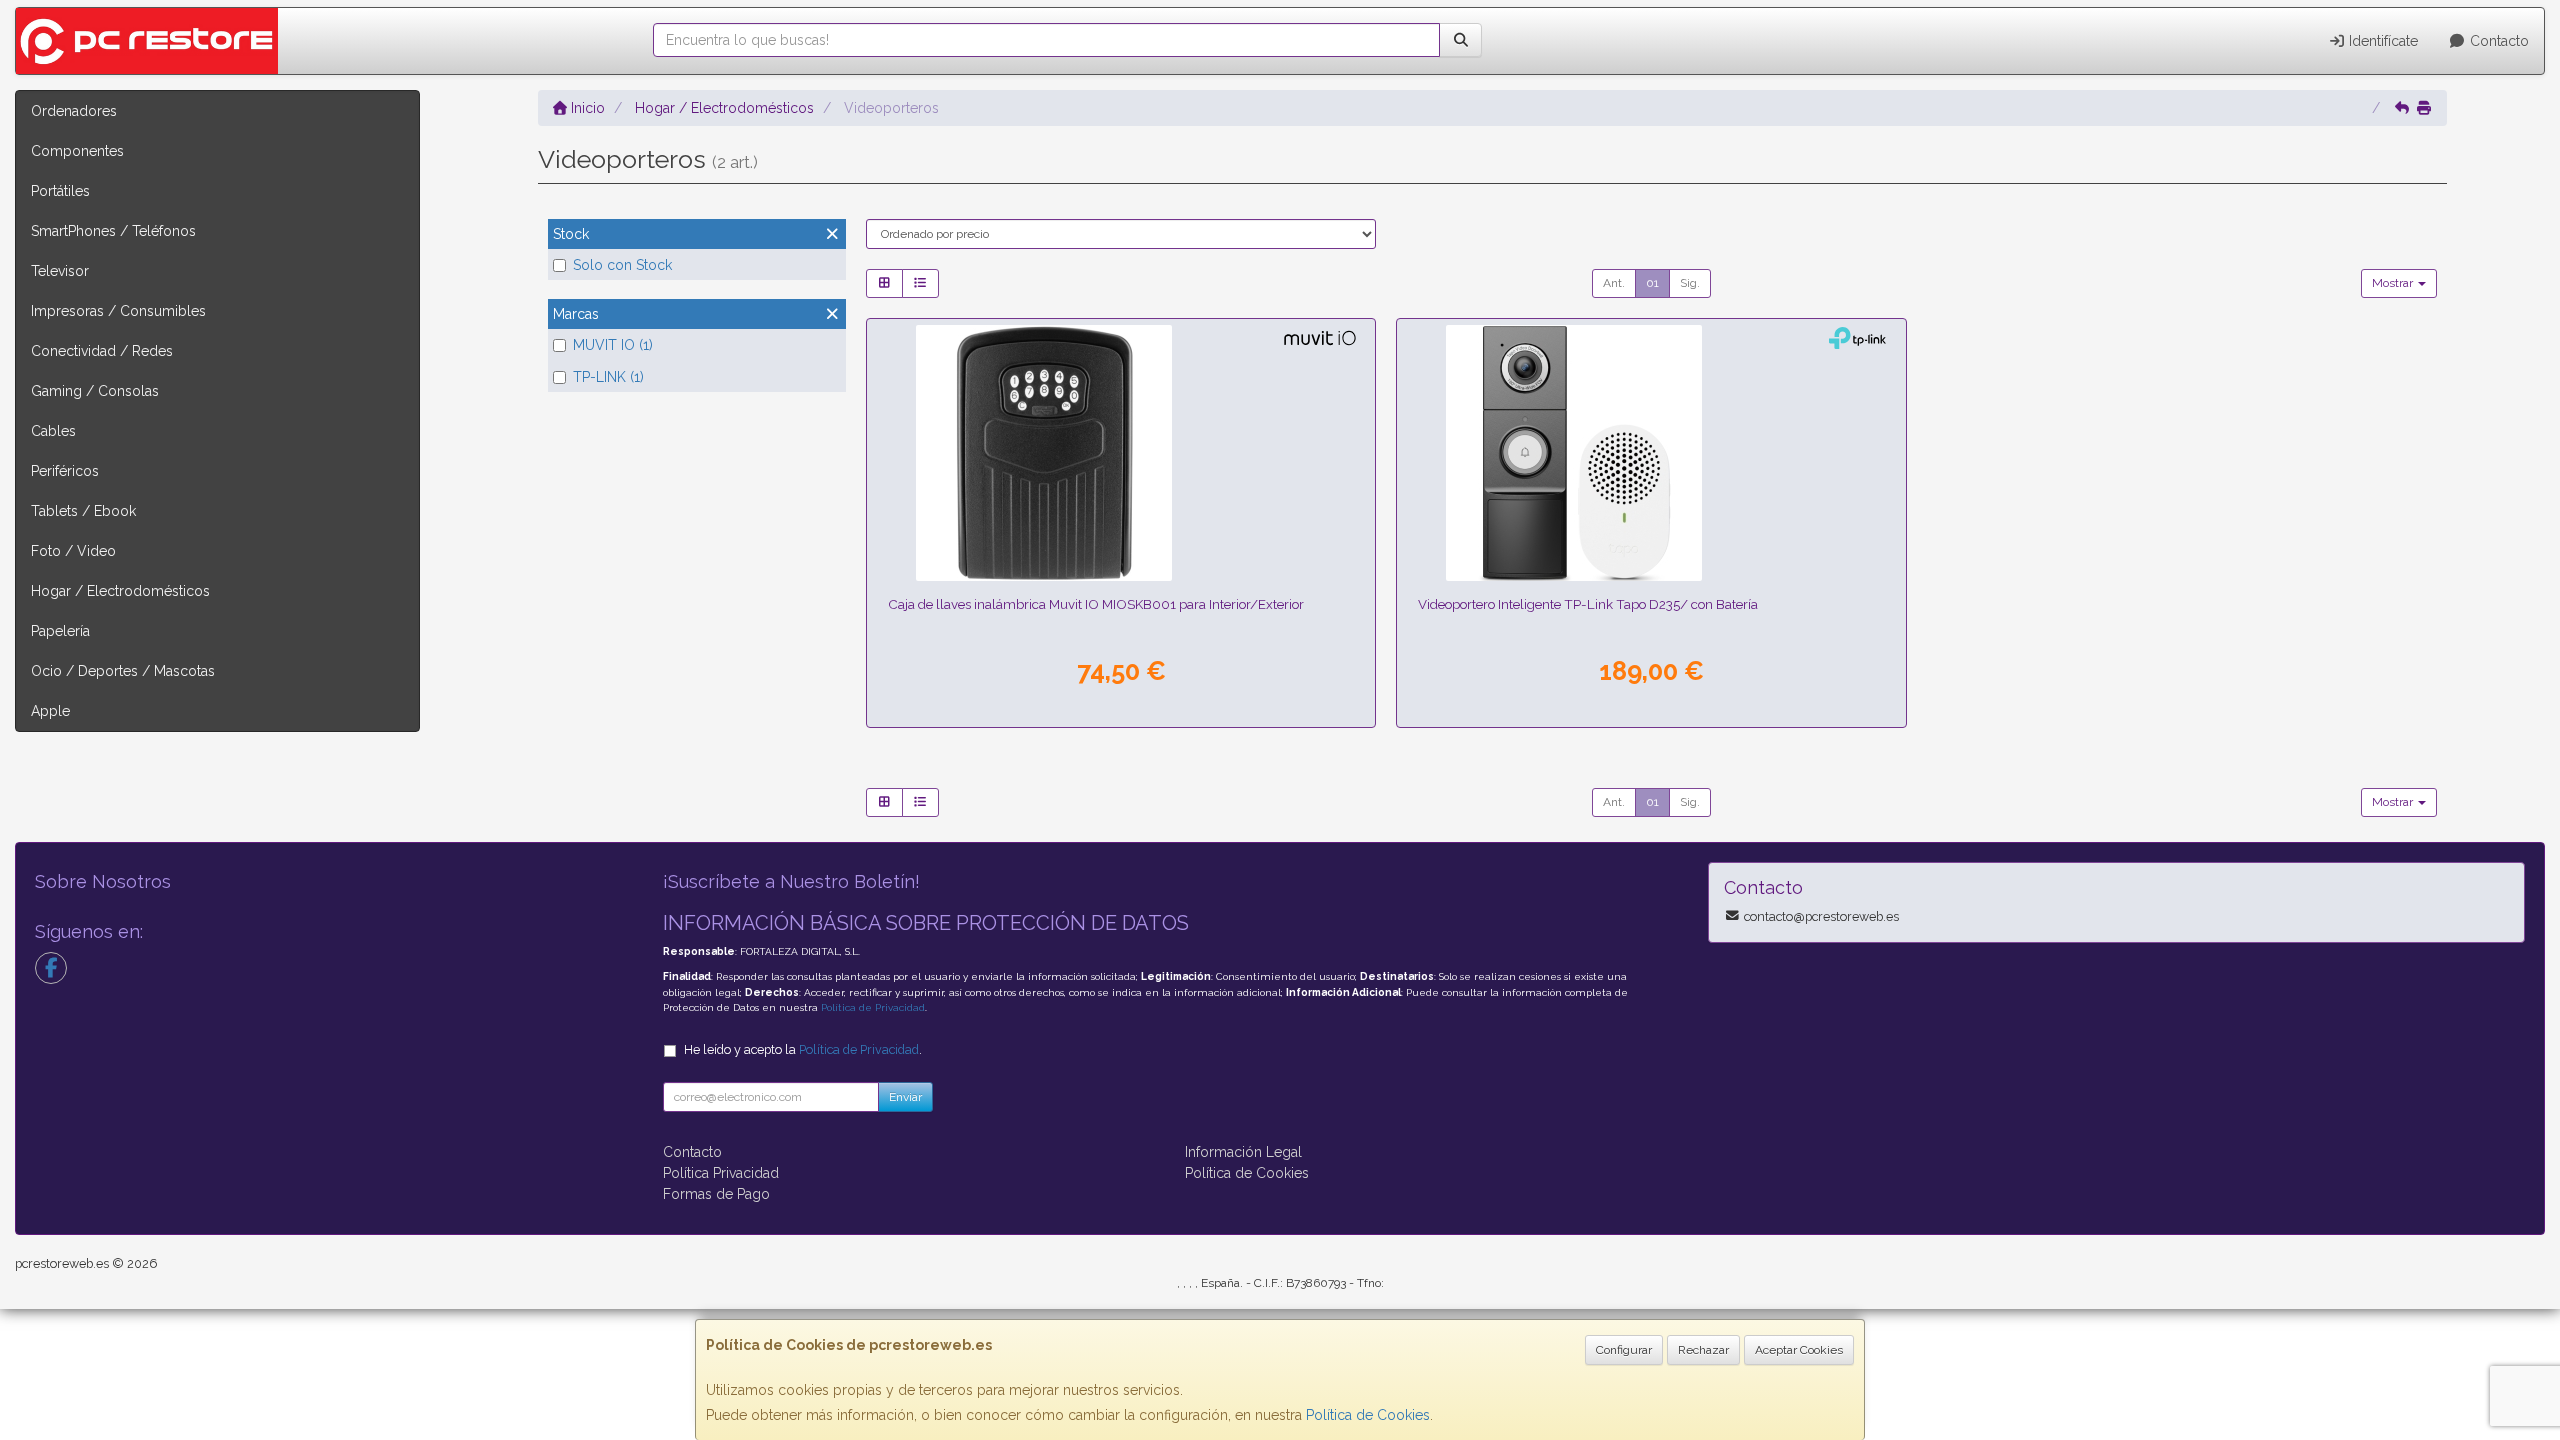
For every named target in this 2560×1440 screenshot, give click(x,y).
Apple (50, 711)
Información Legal (1243, 1152)
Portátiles (60, 191)
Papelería (60, 631)
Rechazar (1703, 1350)
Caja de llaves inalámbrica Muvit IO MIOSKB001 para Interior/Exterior (1096, 604)
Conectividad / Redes (102, 351)
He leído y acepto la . (803, 1049)
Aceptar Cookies (1799, 1350)
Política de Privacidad (873, 1007)
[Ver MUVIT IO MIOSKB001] (1121, 453)
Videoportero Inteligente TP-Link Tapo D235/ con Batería (1588, 604)
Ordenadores (74, 111)
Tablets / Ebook (83, 511)
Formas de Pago (716, 1194)
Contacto (2497, 41)
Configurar (1624, 1350)
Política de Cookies (1368, 1415)
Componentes (77, 151)
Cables (53, 431)
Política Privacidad (721, 1173)
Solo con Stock (622, 265)
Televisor (60, 271)
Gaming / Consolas (95, 391)
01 (1652, 283)
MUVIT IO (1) (613, 345)
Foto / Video (73, 551)
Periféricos (65, 471)
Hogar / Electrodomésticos (120, 591)
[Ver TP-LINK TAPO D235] (1651, 453)
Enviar (905, 1097)
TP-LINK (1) (608, 377)
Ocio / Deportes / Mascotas (123, 671)
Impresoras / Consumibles (118, 311)
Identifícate (2381, 41)
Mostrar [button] (2394, 283)
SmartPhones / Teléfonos (113, 231)
